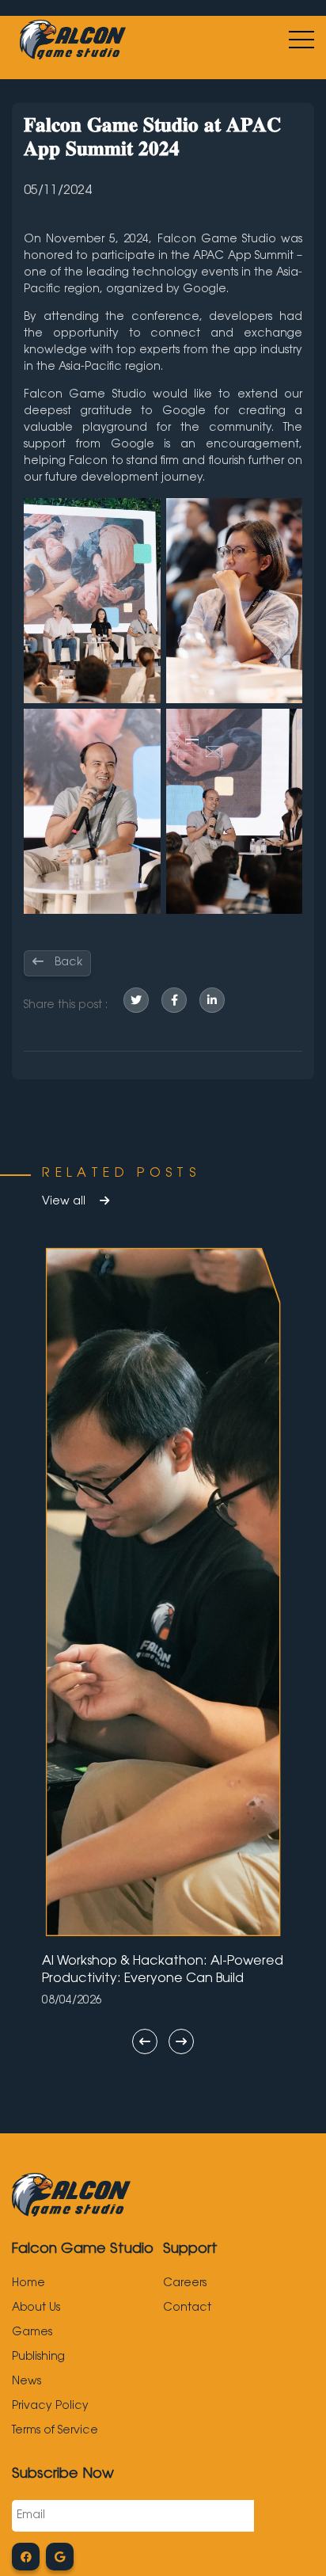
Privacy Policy (50, 2407)
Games (32, 2333)
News (27, 2382)
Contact (187, 2308)
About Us (36, 2308)
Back (67, 963)
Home (28, 2284)
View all (65, 1202)
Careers (185, 2284)
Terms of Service (55, 2431)
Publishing (38, 2357)
